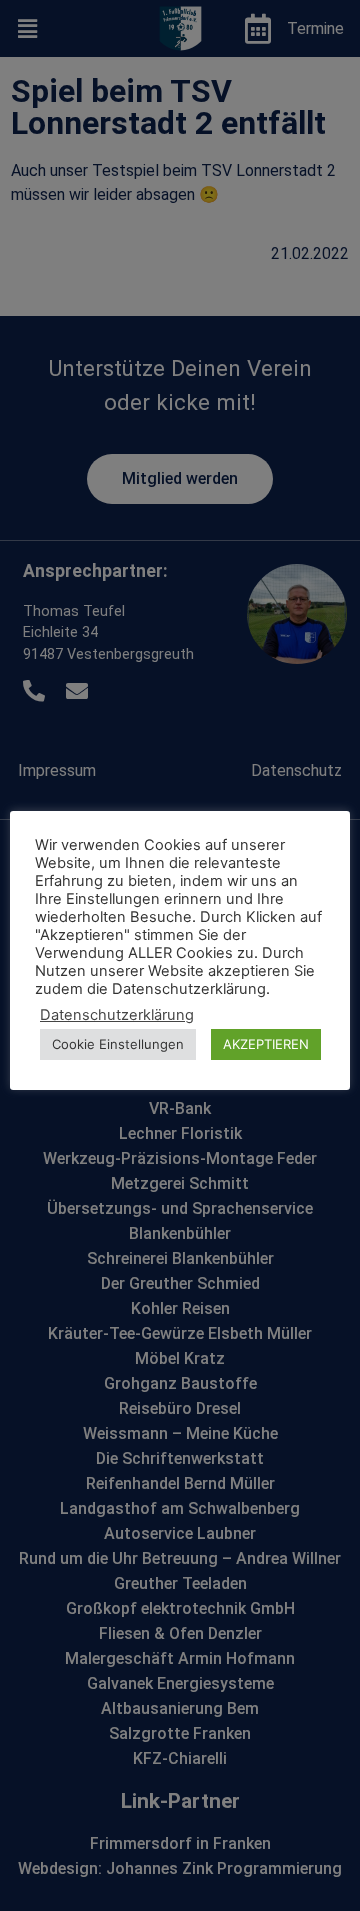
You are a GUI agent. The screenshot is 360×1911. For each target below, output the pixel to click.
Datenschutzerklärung (117, 1015)
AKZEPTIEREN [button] (266, 1044)
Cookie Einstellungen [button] (118, 1044)
